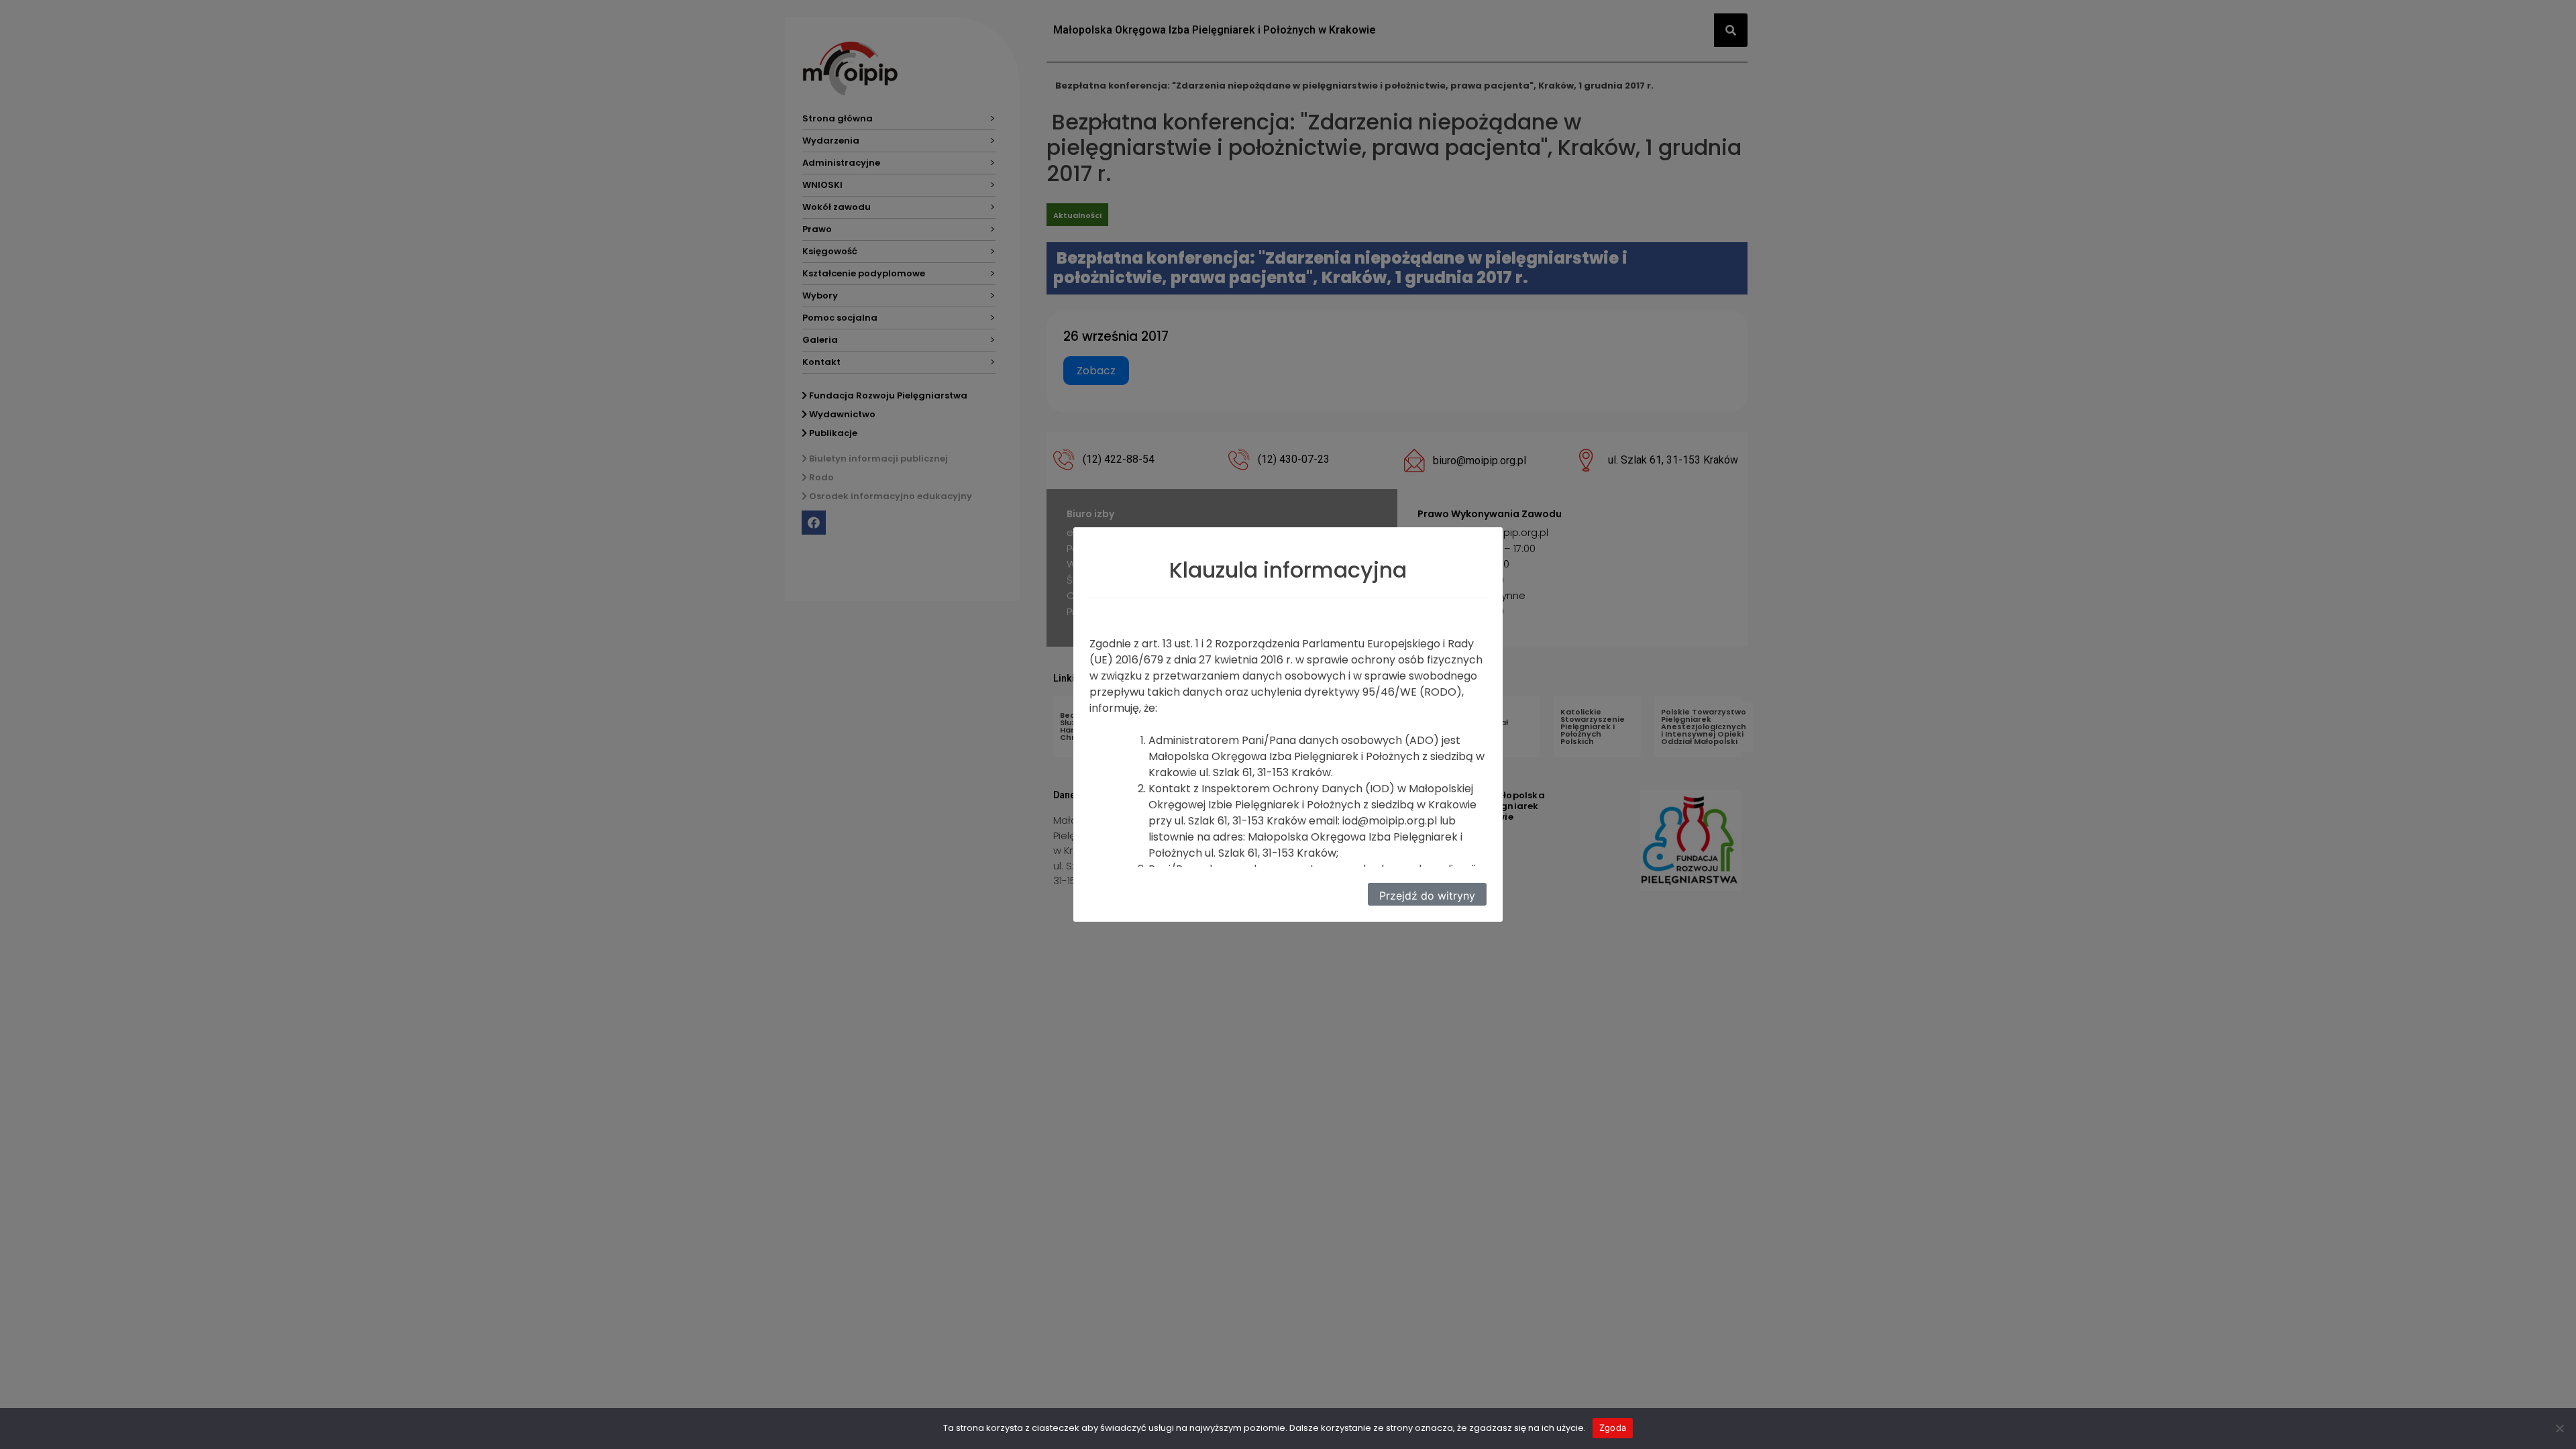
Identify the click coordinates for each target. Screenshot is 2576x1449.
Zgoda (1613, 1428)
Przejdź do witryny (1427, 896)
